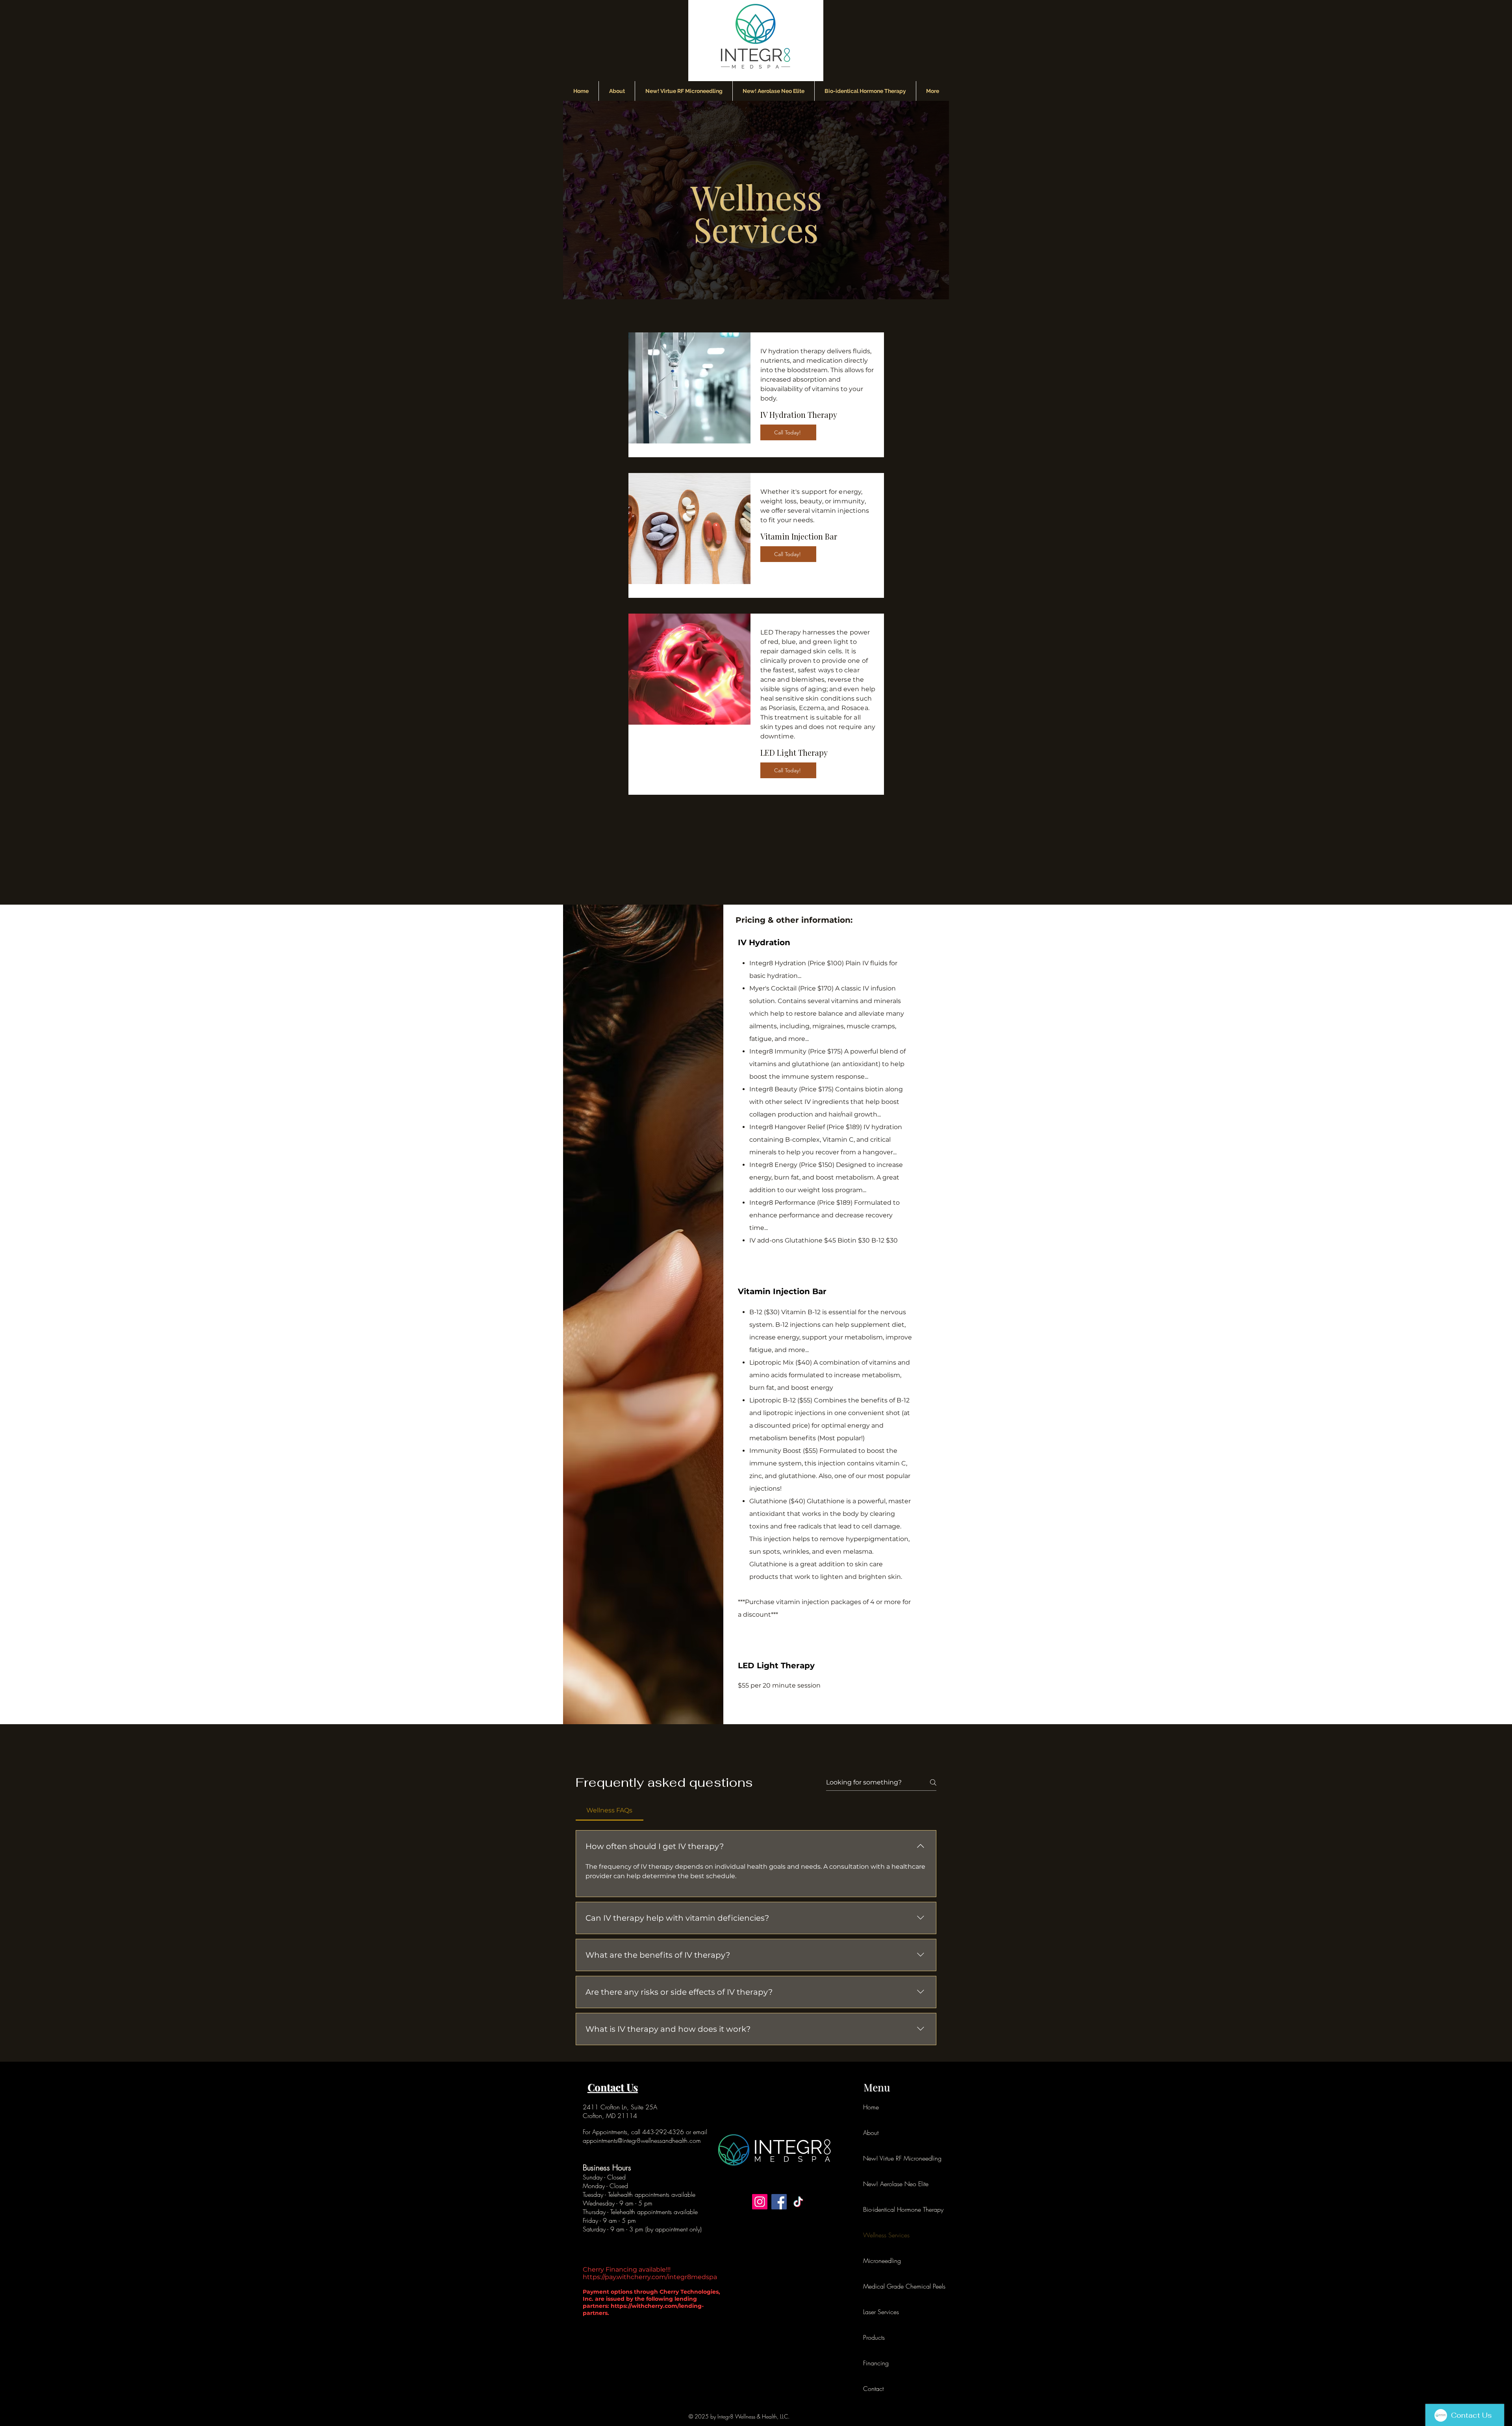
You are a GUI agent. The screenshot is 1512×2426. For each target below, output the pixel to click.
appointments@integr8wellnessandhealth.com (642, 2140)
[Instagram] (760, 2202)
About (871, 2133)
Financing (876, 2363)
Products (874, 2337)
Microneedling (882, 2261)
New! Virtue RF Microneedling (882, 2158)
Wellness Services (882, 2235)
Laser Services (881, 2312)
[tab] (610, 1810)
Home (871, 2107)
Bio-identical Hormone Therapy (882, 2209)
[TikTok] (798, 2202)
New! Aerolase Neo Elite (882, 2184)
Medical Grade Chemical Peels (882, 2286)
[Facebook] (779, 2202)
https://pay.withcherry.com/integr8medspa (650, 2277)
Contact (873, 2389)
